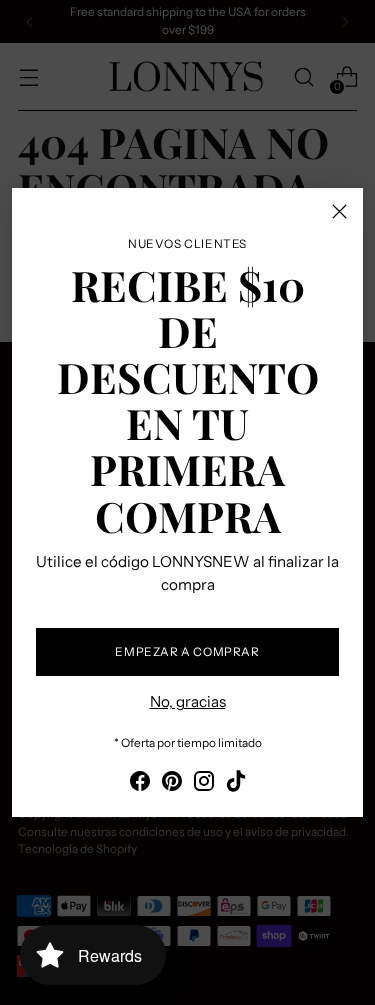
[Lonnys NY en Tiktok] (236, 784)
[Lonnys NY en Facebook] (140, 784)
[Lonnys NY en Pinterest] (172, 784)
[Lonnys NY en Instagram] (204, 784)
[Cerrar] (339, 211)
